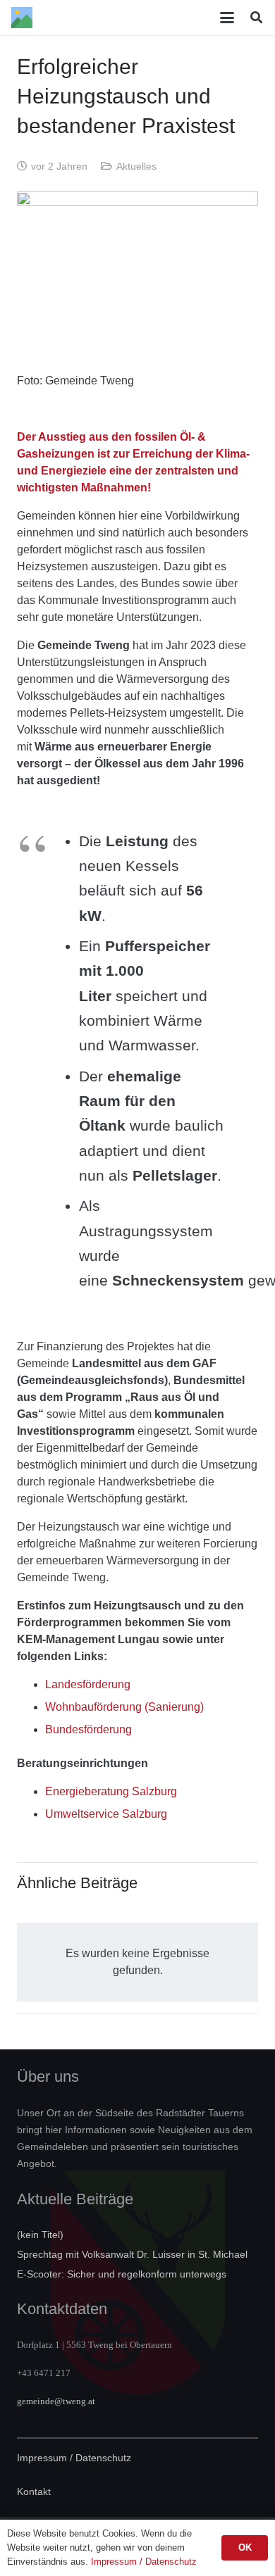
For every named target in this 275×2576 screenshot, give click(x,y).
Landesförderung (89, 1684)
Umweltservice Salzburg (108, 1814)
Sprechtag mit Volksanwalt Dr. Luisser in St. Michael (132, 2254)
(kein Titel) (40, 2235)
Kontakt (34, 2492)
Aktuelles (136, 166)
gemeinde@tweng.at (56, 2401)
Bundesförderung (88, 1729)
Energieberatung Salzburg (111, 1791)
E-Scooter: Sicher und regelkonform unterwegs (122, 2274)
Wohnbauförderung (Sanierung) (124, 1707)
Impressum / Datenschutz (74, 2458)
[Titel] (22, 18)
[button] (228, 18)
